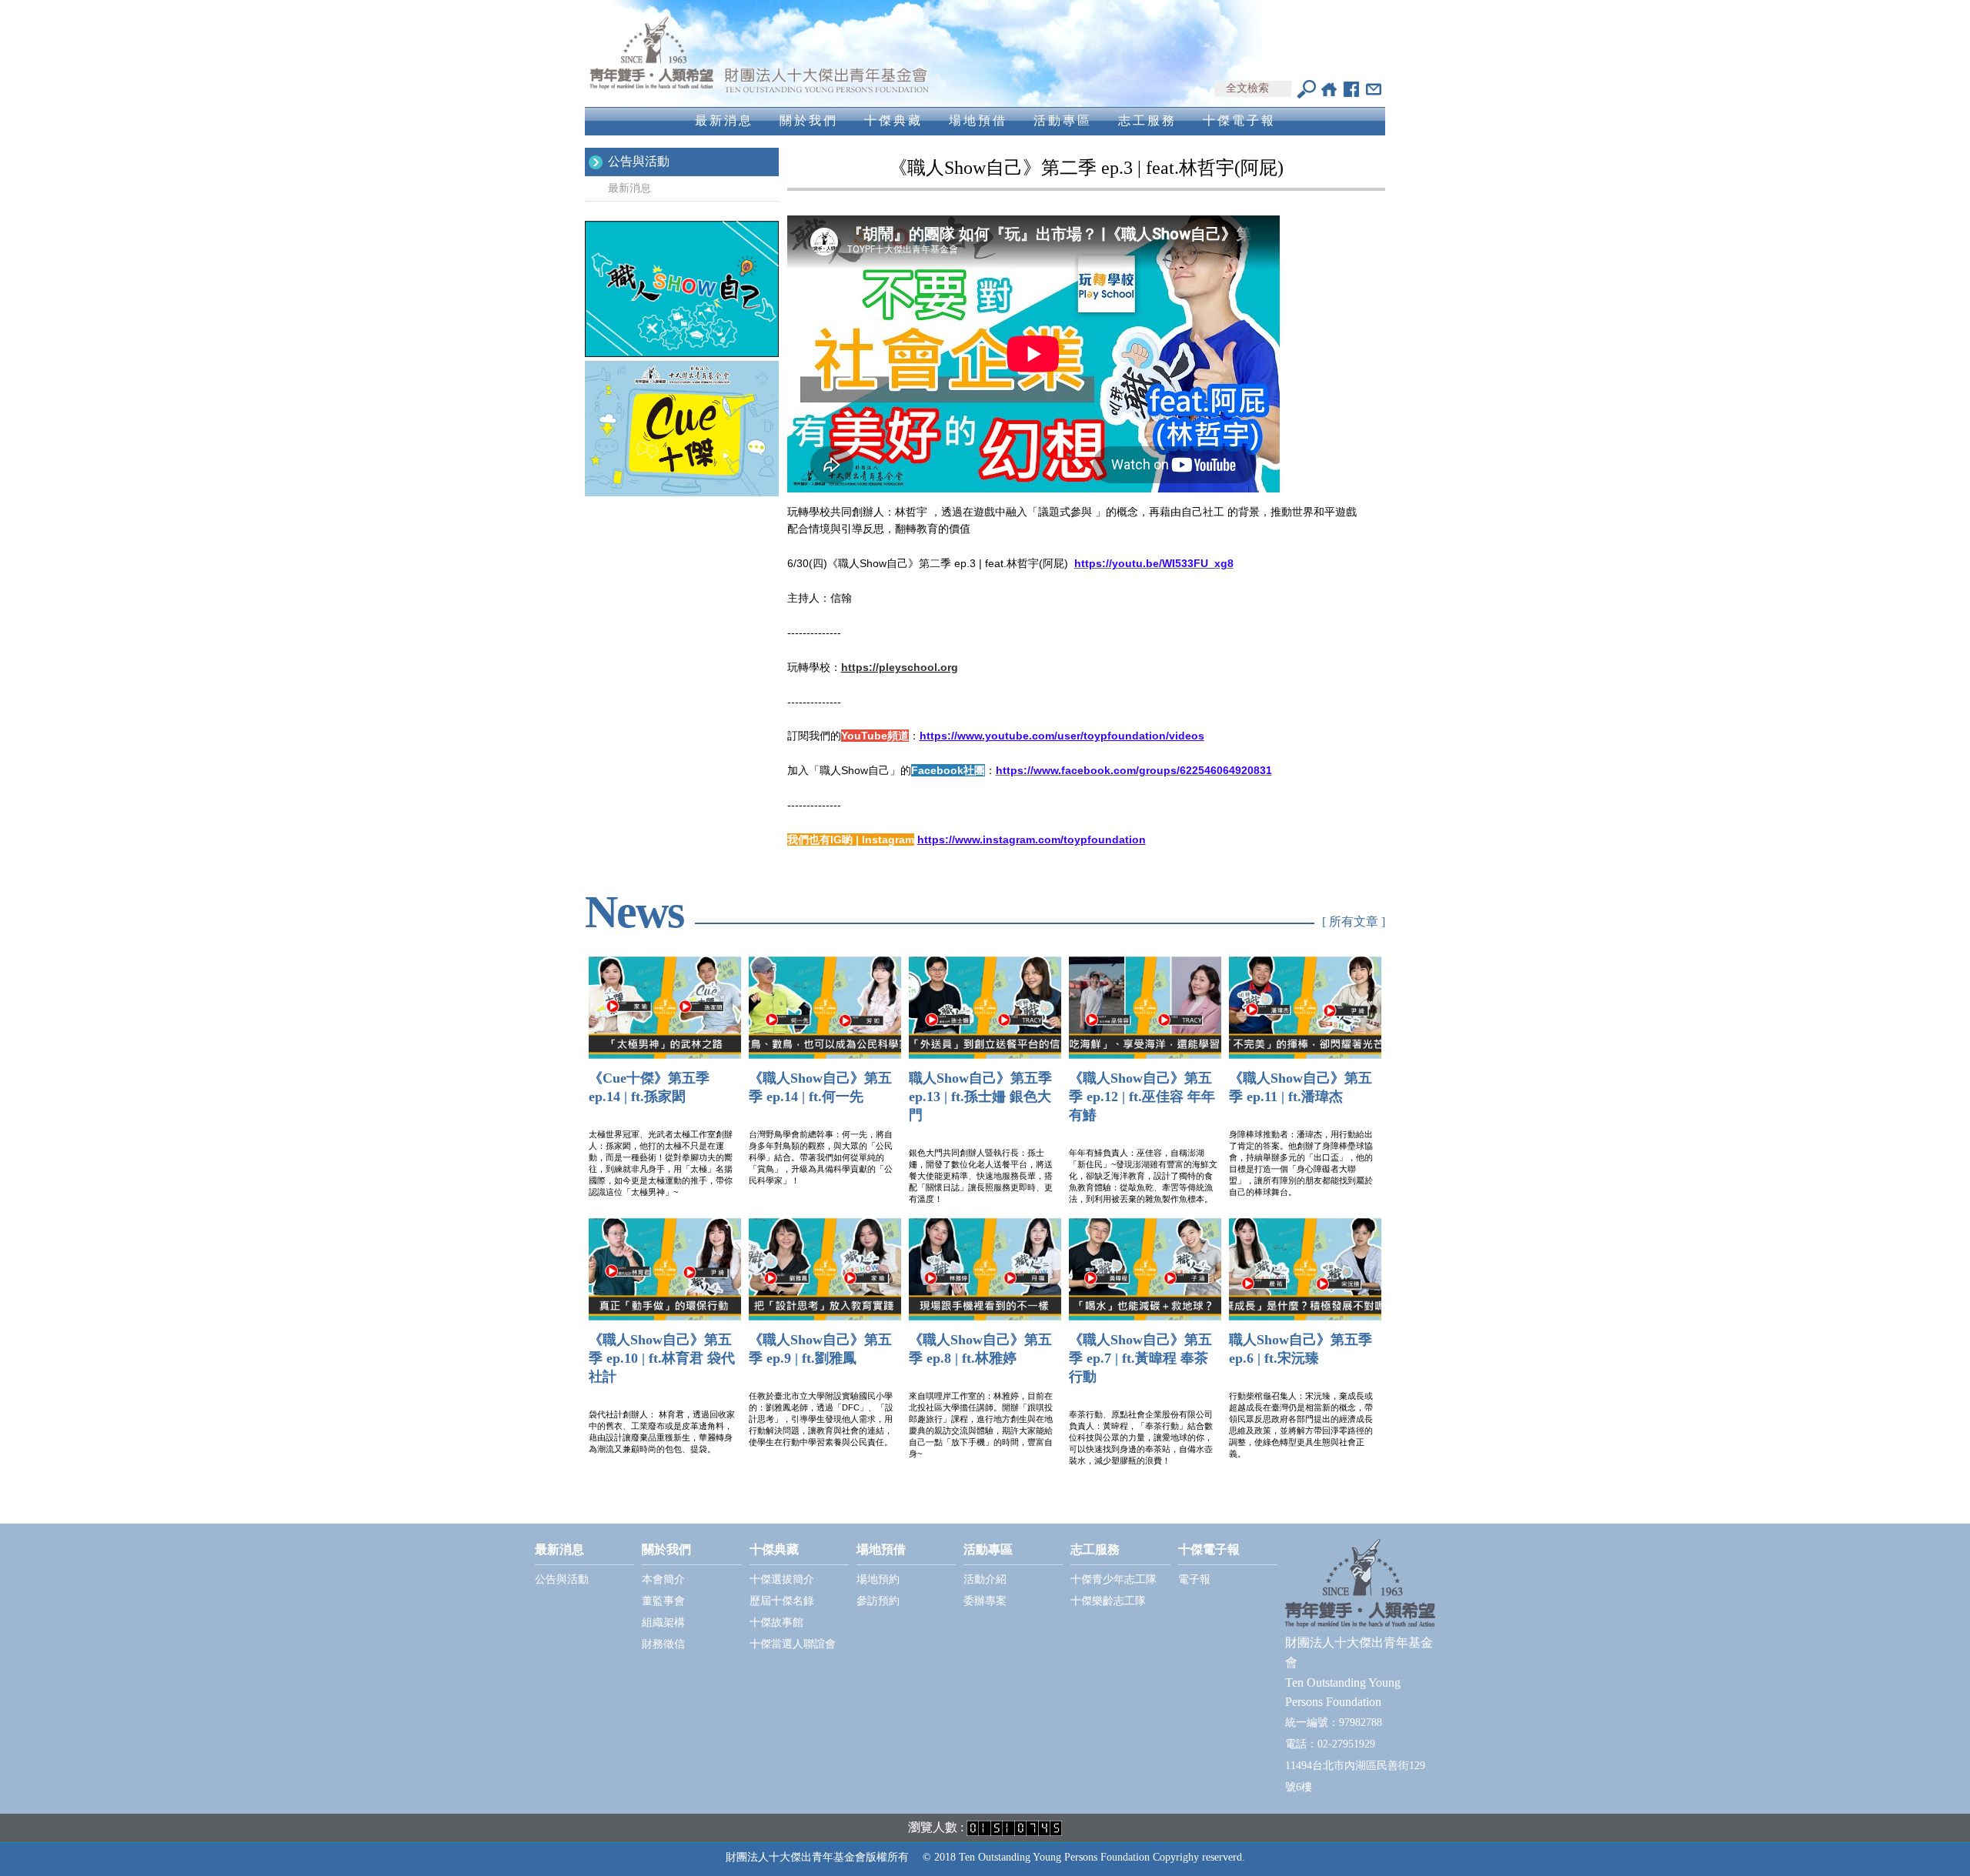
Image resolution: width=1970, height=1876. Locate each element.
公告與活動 (639, 161)
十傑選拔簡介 (782, 1579)
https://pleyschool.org (900, 667)
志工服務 (1147, 120)
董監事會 (663, 1601)
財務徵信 (663, 1644)
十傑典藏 (893, 120)
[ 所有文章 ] (1354, 921)
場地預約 (878, 1579)
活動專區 (1063, 120)
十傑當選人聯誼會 (793, 1644)
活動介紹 (985, 1579)
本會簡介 (663, 1579)
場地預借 (978, 120)
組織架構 (663, 1622)
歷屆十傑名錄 (782, 1601)
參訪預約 (878, 1601)
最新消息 (724, 120)
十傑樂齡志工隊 (1108, 1601)
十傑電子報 (1239, 120)
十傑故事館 (776, 1622)
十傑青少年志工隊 (1114, 1579)
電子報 (1194, 1579)
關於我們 (809, 120)
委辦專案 (985, 1601)
